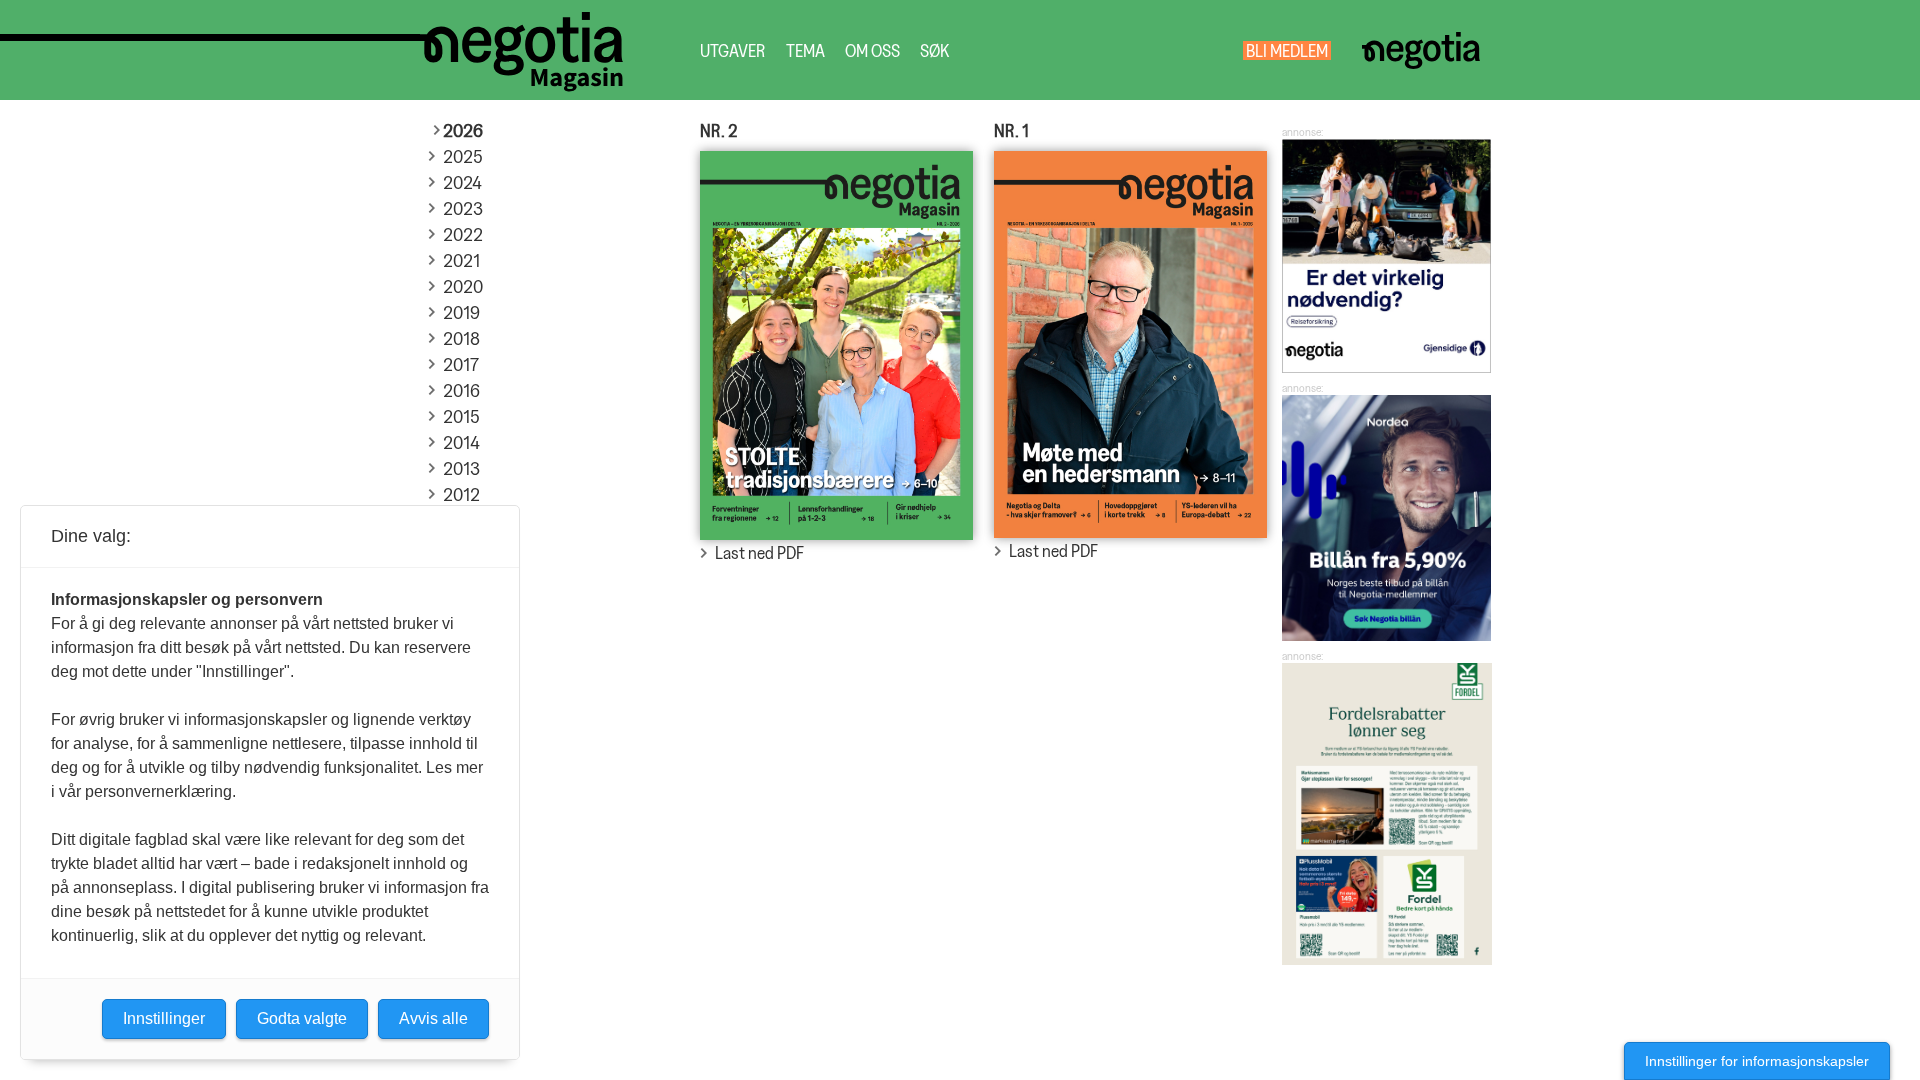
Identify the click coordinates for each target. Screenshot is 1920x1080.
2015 (461, 416)
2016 (461, 390)
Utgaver (733, 50)
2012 (461, 494)
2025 (462, 156)
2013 (461, 468)
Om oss (872, 50)
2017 (461, 364)
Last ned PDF (759, 552)
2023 (463, 208)
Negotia (1420, 50)
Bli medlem (1287, 50)
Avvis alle (433, 1018)
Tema (805, 50)
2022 (463, 234)
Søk (934, 50)
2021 (461, 260)
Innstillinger (164, 1018)
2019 (461, 312)
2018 (461, 338)
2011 (460, 520)
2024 (462, 182)
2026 (463, 130)
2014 (461, 442)
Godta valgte (302, 1018)
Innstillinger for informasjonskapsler (1757, 1061)
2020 (463, 286)
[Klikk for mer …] (1387, 366)
